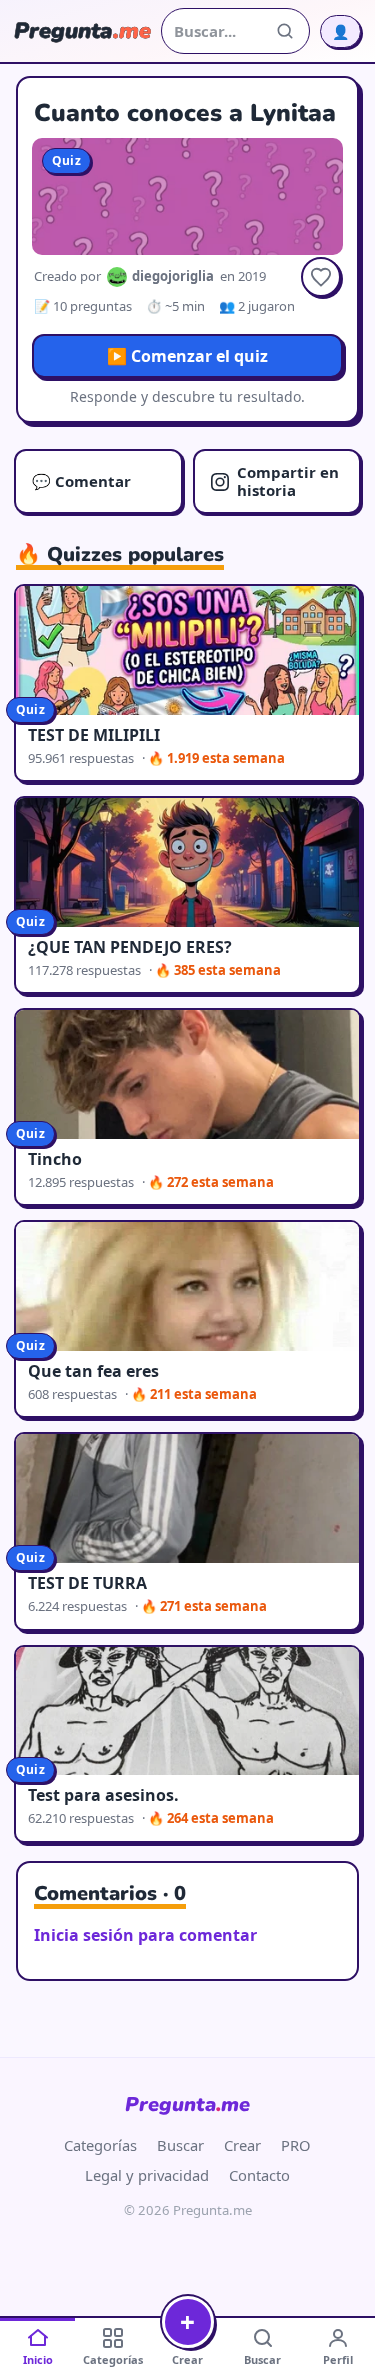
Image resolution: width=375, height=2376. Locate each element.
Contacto (259, 2175)
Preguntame (187, 2104)
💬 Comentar (81, 481)
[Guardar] (321, 277)
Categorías (100, 2145)
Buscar (180, 2145)
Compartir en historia (288, 480)
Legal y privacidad (147, 2175)
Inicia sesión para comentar (145, 1935)
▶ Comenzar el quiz (187, 356)
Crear (242, 2145)
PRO (296, 2145)
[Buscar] (285, 31)
